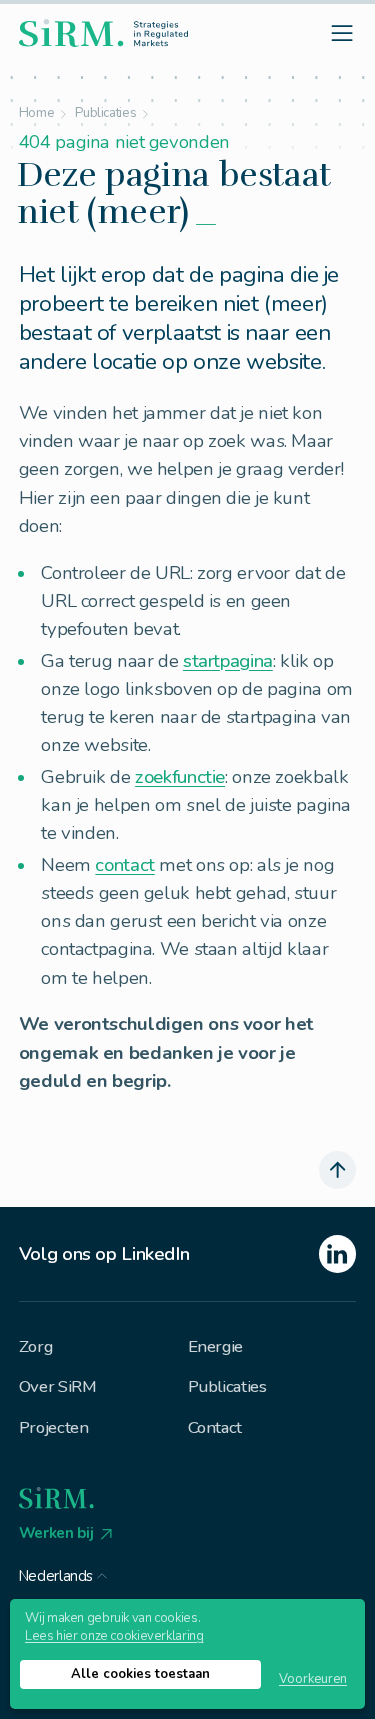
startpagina (228, 661)
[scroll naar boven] (338, 1170)
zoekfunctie (180, 777)
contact (124, 865)
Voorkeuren (313, 1679)
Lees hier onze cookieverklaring (114, 1636)
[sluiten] (217, 845)
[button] (63, 1572)
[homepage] (103, 33)
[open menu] (342, 32)
